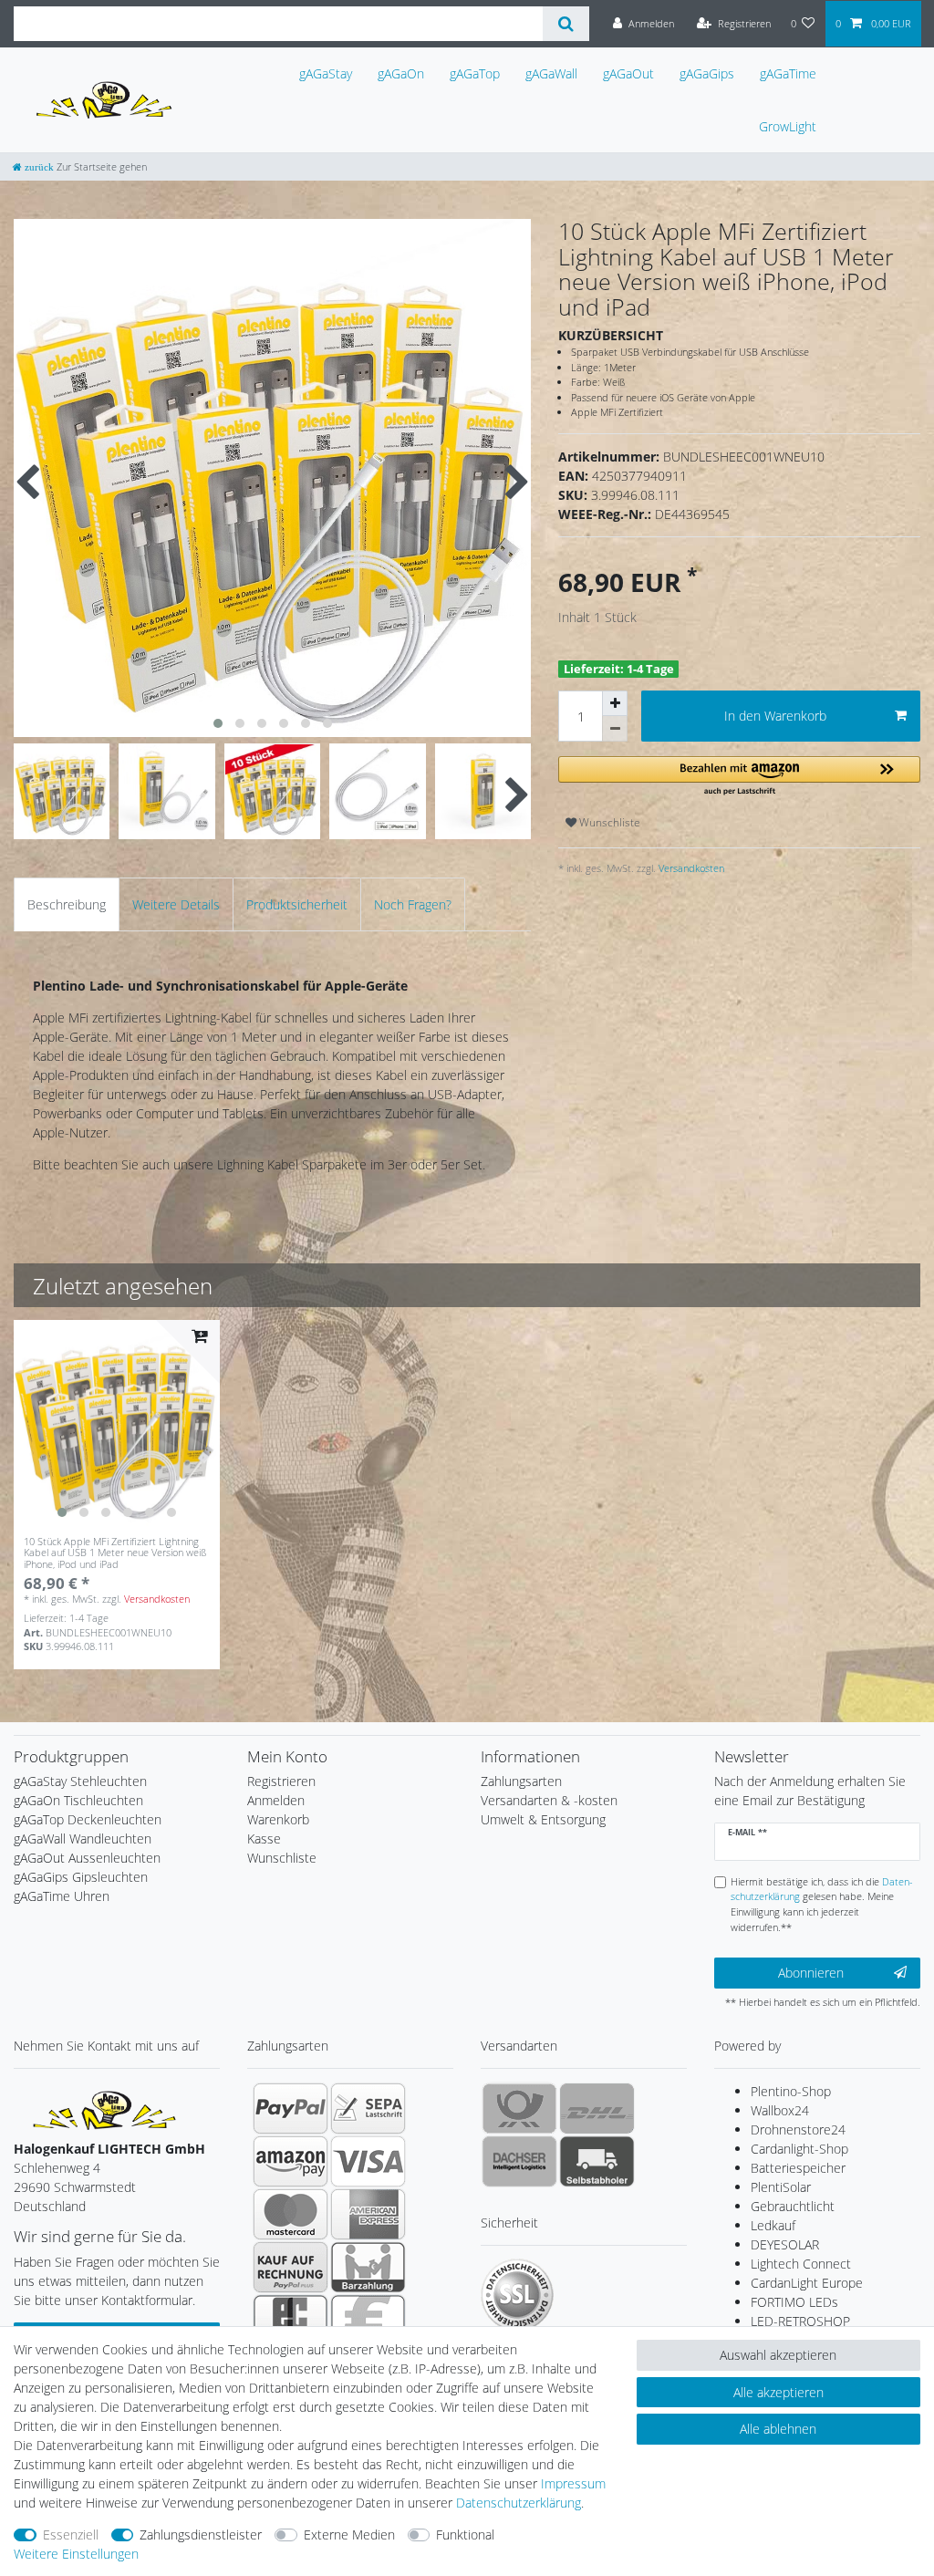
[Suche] (566, 24)
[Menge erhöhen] (615, 703)
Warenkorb (278, 1819)
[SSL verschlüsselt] (517, 2295)
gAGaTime (788, 73)
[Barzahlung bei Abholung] (368, 2267)
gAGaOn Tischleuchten (78, 1800)
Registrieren (281, 1781)
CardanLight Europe (807, 2283)
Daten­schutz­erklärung (519, 2503)
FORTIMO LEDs (794, 2302)
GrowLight (788, 126)
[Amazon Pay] (291, 2161)
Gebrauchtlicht (793, 2206)
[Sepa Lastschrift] (368, 2108)
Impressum (573, 2483)
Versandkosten (690, 868)
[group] (117, 1423)
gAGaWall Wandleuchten (83, 1839)
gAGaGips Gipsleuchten (81, 1877)
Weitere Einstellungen (76, 2554)
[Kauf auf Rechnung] (291, 2267)
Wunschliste (608, 822)
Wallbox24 (780, 2110)
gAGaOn (401, 73)
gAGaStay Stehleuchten (80, 1781)
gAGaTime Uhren (62, 1896)
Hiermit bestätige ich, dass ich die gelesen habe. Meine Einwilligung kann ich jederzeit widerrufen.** (822, 1904)
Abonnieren (811, 1973)
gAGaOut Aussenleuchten (87, 1858)
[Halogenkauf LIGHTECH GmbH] (105, 2109)
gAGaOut (628, 73)
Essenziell (71, 2534)
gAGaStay (326, 73)
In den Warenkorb (775, 716)
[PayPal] (291, 2108)
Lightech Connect (801, 2264)
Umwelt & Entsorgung (543, 1819)
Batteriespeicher (798, 2168)
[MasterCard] (291, 2214)
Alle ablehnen (778, 2429)
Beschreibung (67, 904)
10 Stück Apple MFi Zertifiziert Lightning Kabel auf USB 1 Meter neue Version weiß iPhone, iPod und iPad (115, 1553)
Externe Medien (349, 2534)
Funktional (465, 2534)
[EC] (291, 2320)
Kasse (264, 1839)
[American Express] (368, 2214)
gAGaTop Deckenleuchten (88, 1819)
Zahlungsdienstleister (201, 2534)
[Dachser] (519, 2161)
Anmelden (276, 1800)
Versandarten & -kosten (549, 1800)
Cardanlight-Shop (799, 2149)
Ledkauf (773, 2225)
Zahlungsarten (521, 1781)
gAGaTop (475, 73)
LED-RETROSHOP (800, 2321)
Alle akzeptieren (778, 2392)
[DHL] (597, 2108)
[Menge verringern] (615, 729)
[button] (739, 777)
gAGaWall (551, 73)
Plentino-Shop (791, 2091)
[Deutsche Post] (519, 2108)
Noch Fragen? (413, 904)
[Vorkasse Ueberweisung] (368, 2320)
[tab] (67, 904)
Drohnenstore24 (798, 2129)
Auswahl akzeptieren (778, 2355)
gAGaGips (707, 73)
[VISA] (368, 2161)
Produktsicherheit (297, 904)
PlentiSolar (781, 2187)
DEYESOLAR (785, 2244)
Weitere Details (176, 904)
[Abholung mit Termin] (597, 2161)
